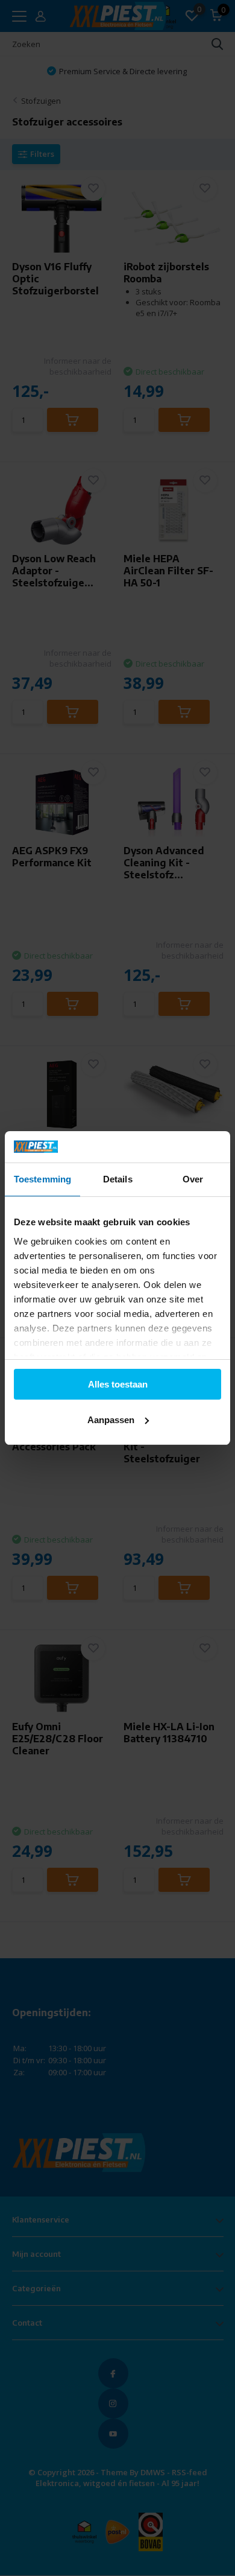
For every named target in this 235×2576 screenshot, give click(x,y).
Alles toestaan (118, 1384)
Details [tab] (118, 1179)
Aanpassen (111, 1420)
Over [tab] (193, 1179)
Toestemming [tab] (42, 1179)
